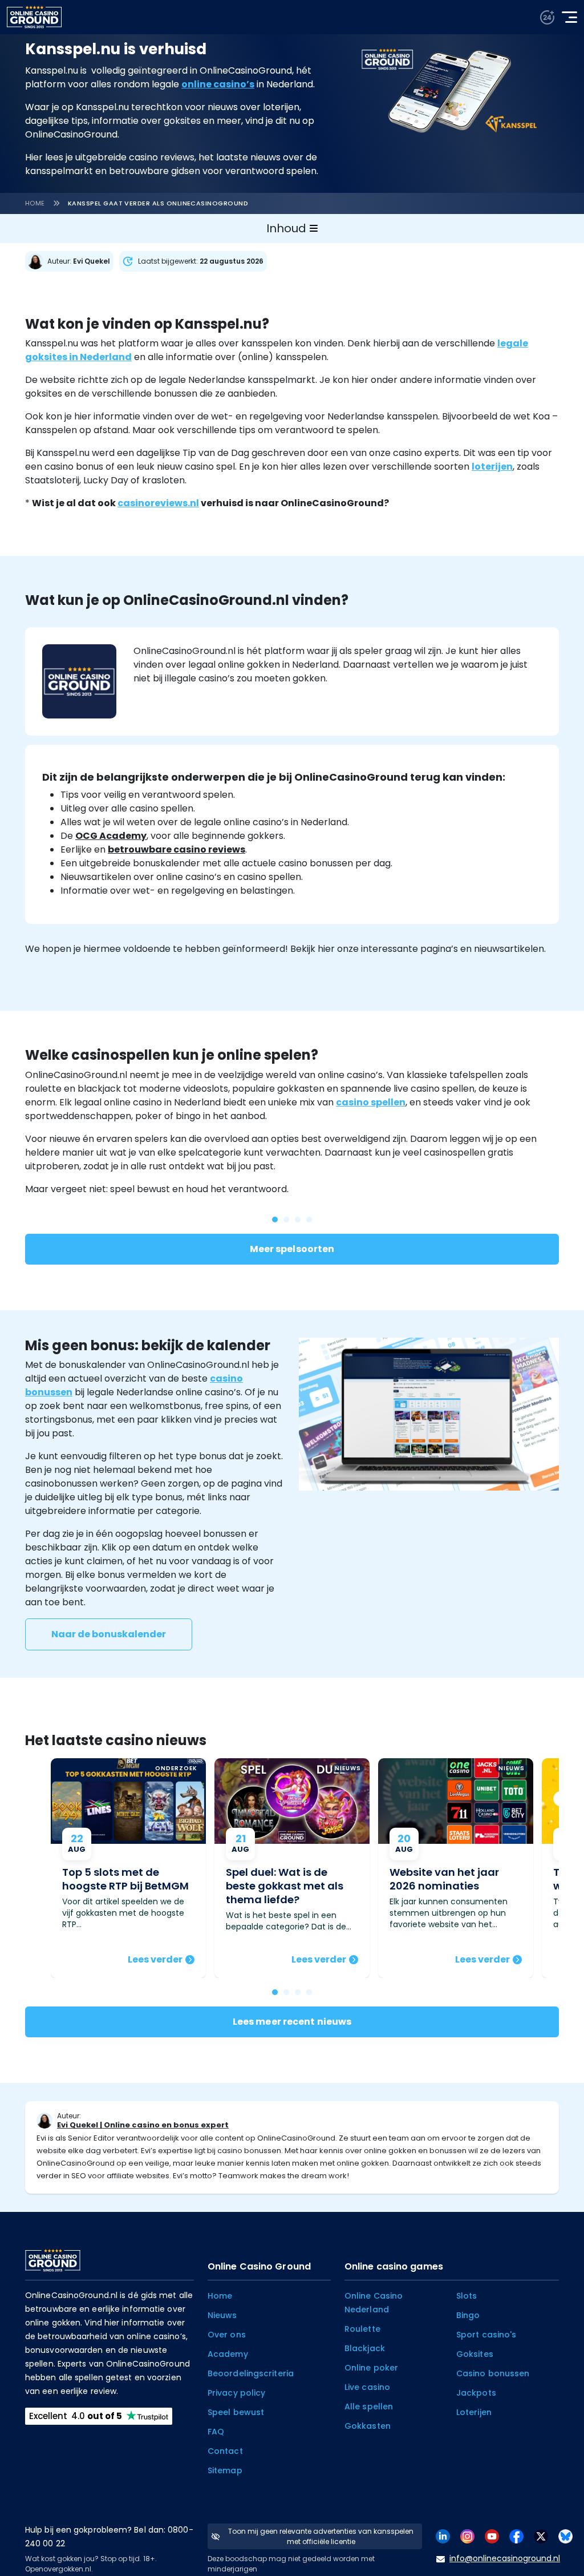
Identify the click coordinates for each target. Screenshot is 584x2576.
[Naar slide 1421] (298, 1220)
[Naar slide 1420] (309, 1220)
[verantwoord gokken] (547, 17)
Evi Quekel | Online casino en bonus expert (143, 2125)
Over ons (227, 2335)
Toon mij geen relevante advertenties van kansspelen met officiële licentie (321, 2536)
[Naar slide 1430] (275, 1220)
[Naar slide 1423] (286, 1220)
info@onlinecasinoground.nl (505, 2558)
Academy (228, 2354)
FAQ (216, 2432)
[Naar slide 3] (309, 1992)
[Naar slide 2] (298, 1992)
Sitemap (225, 2470)
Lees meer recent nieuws (292, 2022)
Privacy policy (236, 2393)
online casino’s (218, 84)
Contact (225, 2451)
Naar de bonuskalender (109, 1634)
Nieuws (222, 2315)
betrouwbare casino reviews (177, 849)
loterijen (492, 467)
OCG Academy (111, 836)
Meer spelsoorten (292, 1249)
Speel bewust (236, 2412)
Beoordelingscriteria (251, 2373)
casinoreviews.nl (158, 503)
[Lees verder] (128, 1868)
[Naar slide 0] (275, 1992)
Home (35, 203)
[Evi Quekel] (72, 261)
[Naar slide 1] (286, 1992)
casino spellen (371, 1102)
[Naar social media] (443, 2536)
